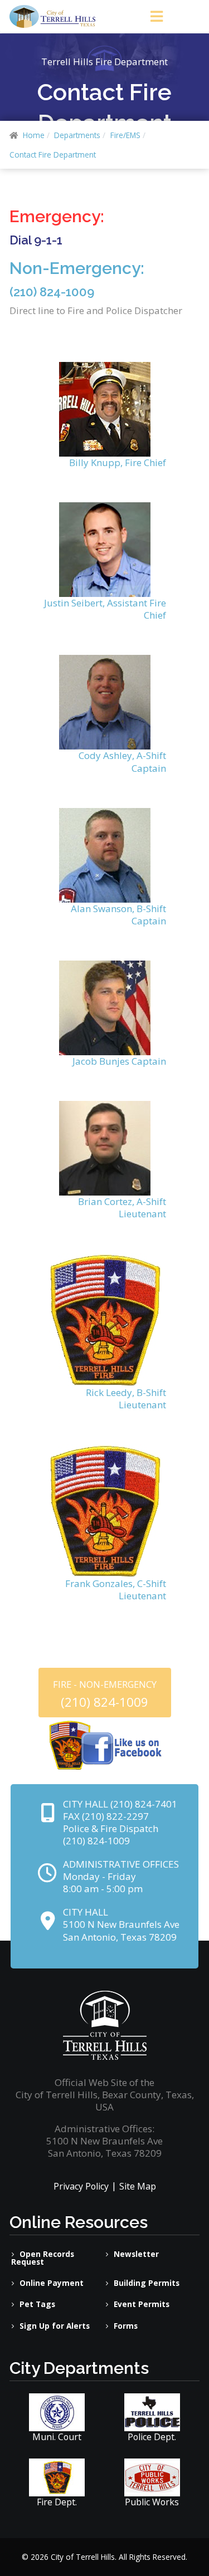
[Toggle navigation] (157, 17)
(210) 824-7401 (144, 1804)
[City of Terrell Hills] (52, 15)
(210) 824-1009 (52, 292)
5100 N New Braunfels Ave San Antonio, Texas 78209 (121, 1930)
